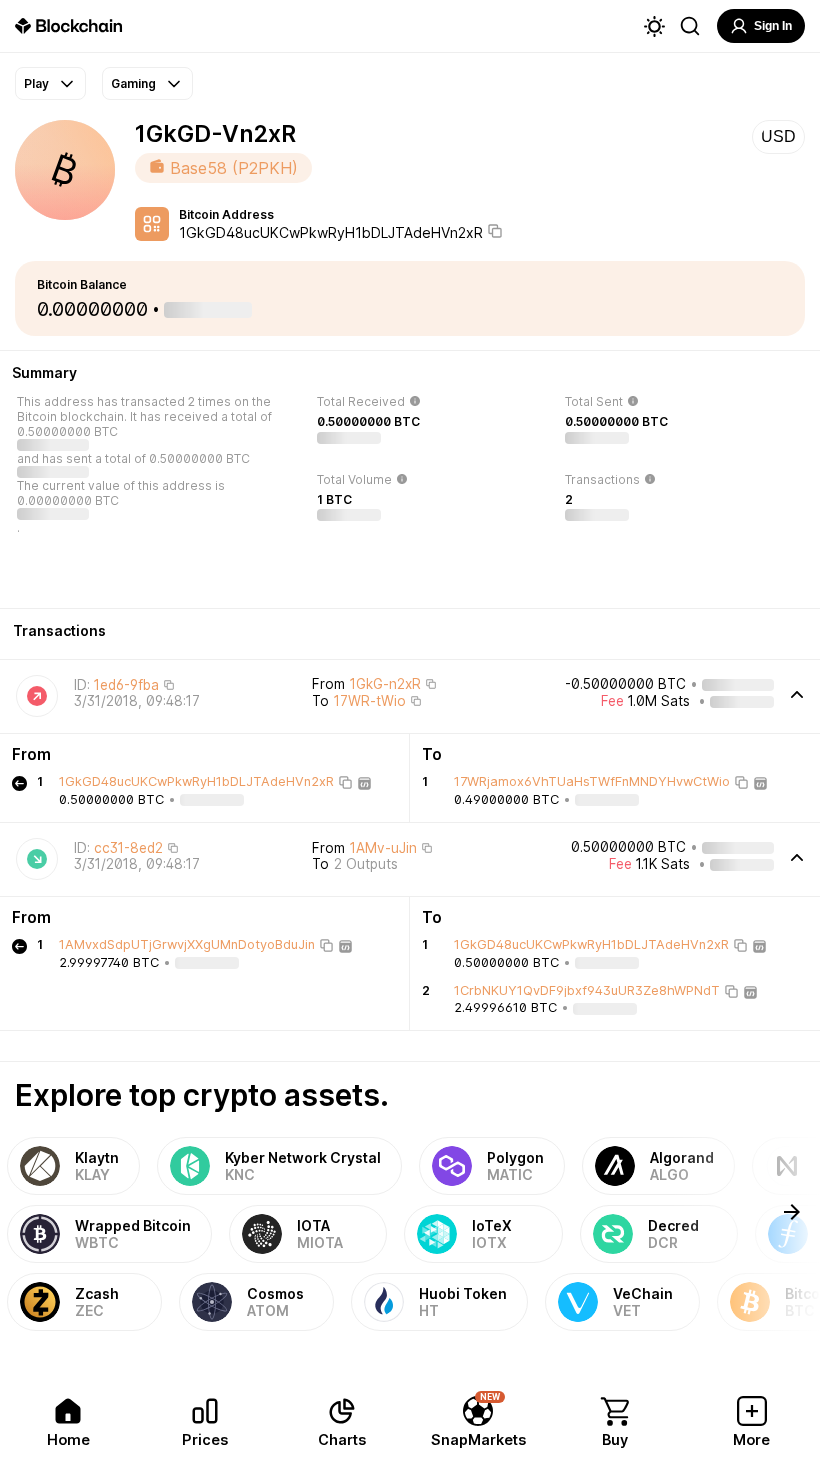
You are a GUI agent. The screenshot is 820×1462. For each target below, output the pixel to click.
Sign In (773, 26)
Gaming (133, 83)
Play (36, 83)
